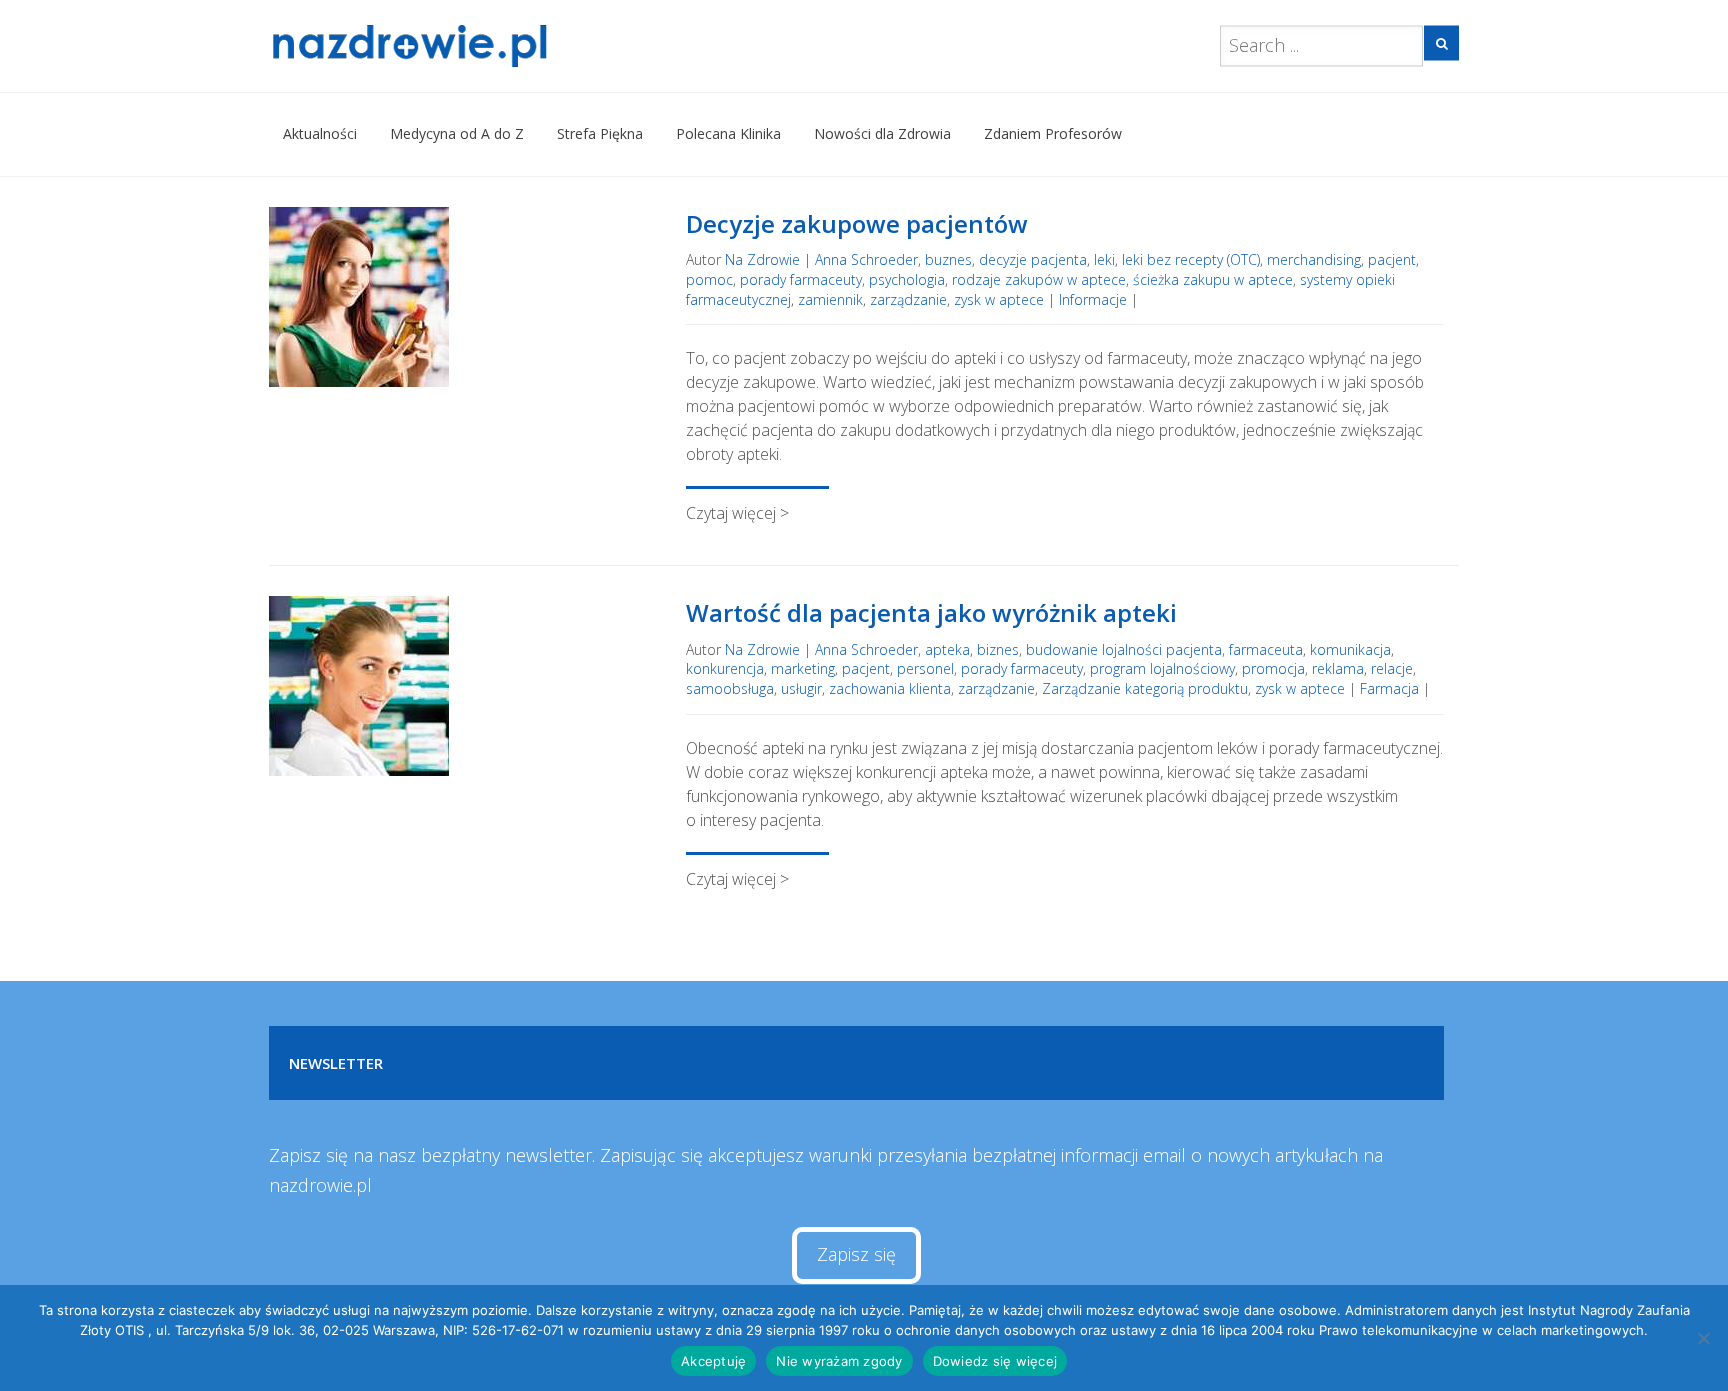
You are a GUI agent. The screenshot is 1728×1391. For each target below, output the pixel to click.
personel (925, 668)
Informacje (1093, 299)
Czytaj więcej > (737, 513)
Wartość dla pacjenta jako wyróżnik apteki (931, 612)
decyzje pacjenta (1033, 259)
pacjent (1392, 259)
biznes (998, 649)
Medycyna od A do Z (457, 133)
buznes (948, 259)
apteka (947, 649)
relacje (1392, 668)
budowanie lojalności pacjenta (1124, 649)
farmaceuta (1266, 649)
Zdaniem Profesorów (1053, 133)
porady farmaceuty (801, 279)
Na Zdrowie (762, 259)
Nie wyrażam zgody (839, 1361)
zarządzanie (908, 299)
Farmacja (1389, 688)
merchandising (1314, 259)
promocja (1273, 668)
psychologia (907, 279)
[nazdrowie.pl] (467, 46)
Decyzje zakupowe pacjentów (857, 223)
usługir (801, 688)
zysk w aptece (999, 299)
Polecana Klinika (728, 133)
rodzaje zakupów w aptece (1039, 279)
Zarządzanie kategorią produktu (1145, 688)
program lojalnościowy (1162, 668)
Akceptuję (713, 1361)
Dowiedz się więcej (995, 1361)
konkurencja (725, 668)
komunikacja (1350, 649)
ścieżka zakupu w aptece (1213, 279)
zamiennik (830, 299)
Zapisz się (856, 1254)
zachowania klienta (890, 688)
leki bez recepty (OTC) (1191, 259)
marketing (803, 668)
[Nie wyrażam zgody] (1703, 1338)
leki (1104, 259)
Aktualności (320, 133)
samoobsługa (730, 688)
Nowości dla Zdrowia (882, 133)
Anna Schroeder (866, 259)
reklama (1338, 668)
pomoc (709, 279)
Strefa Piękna (600, 133)
